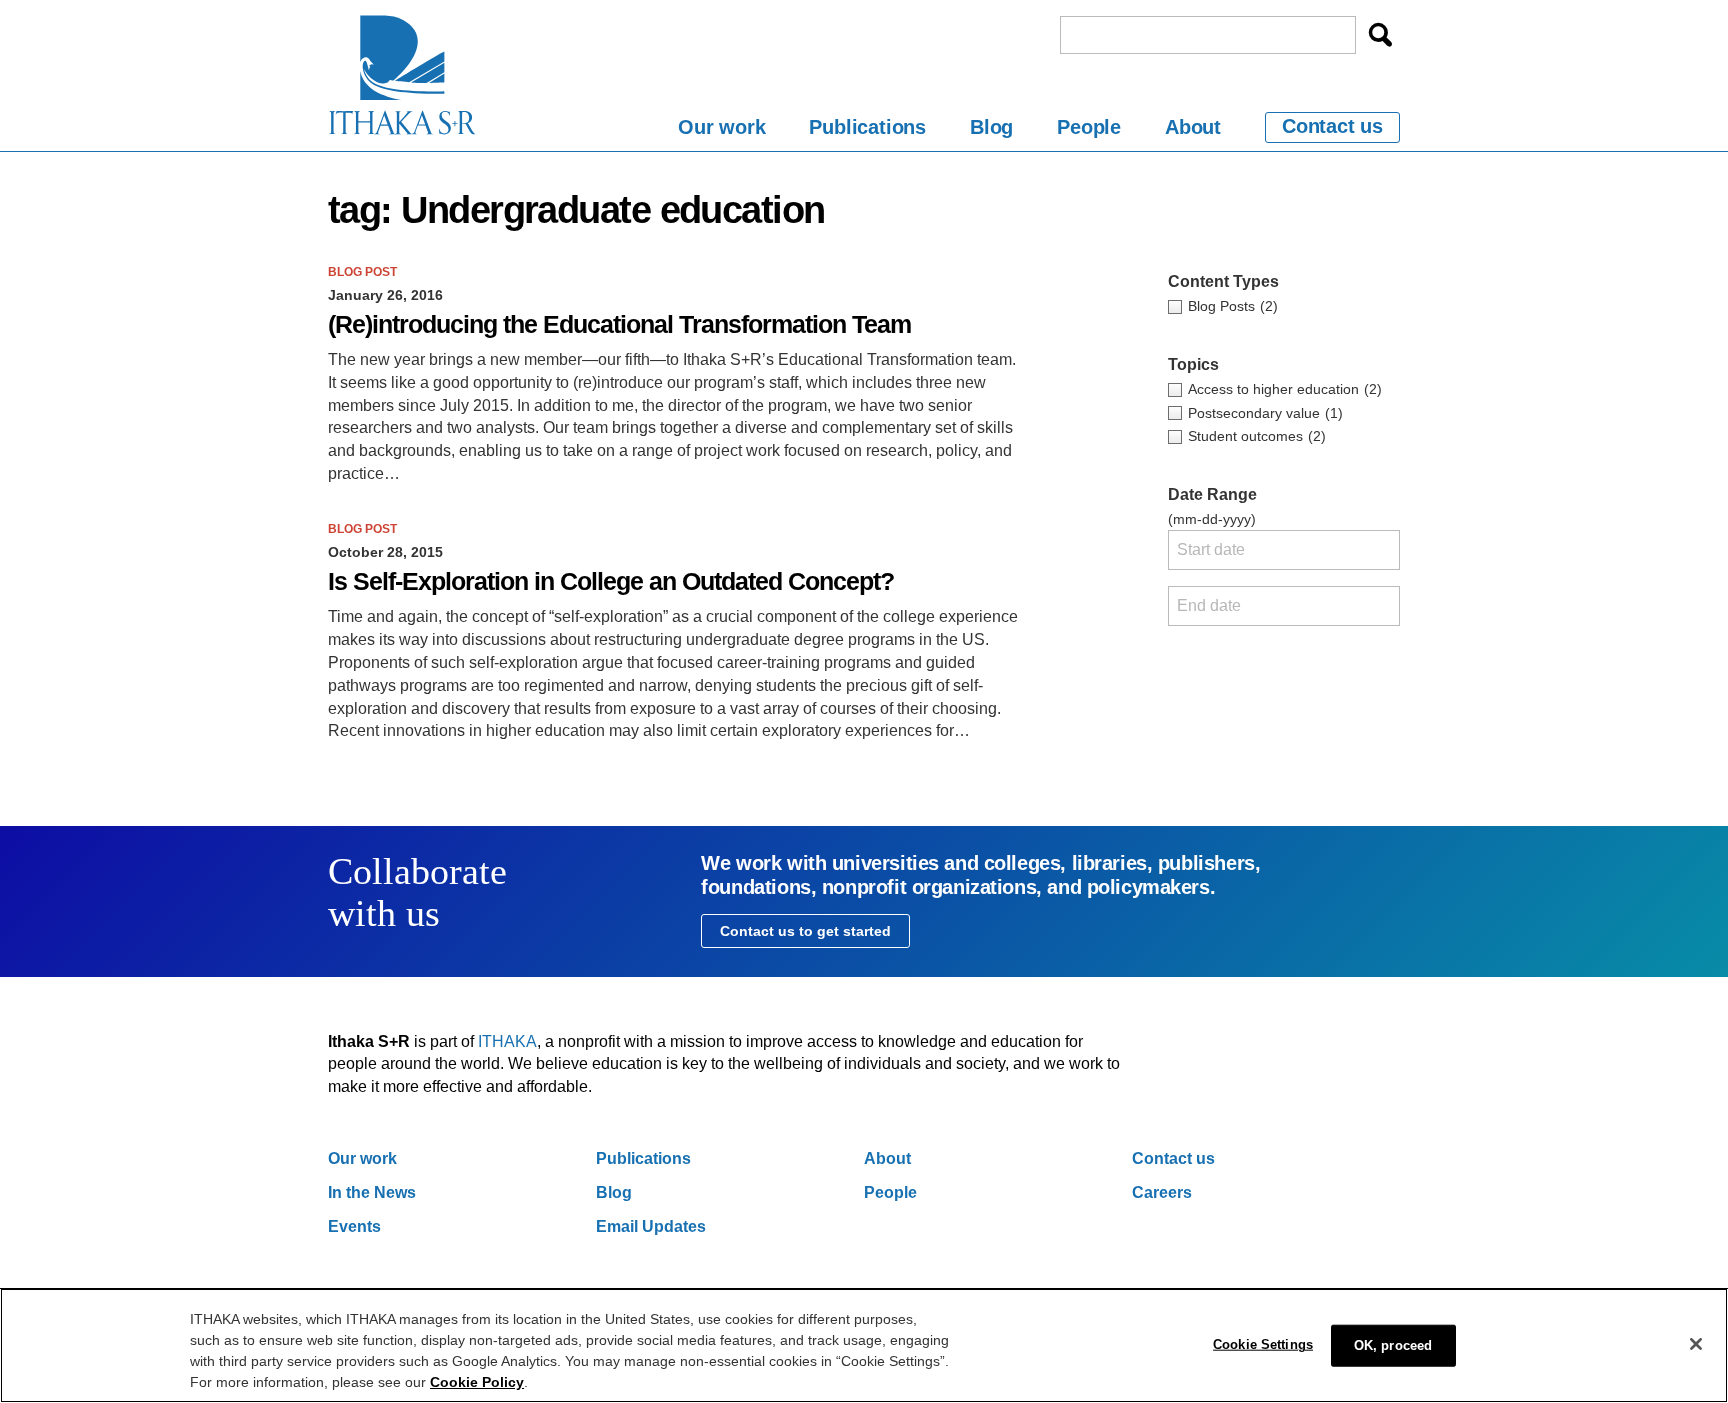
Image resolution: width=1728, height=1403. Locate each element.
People (1089, 127)
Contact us (1332, 126)
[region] (864, 1345)
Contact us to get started (805, 931)
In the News (372, 1192)
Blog (991, 127)
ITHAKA (507, 1041)
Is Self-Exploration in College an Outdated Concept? (611, 581)
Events (354, 1226)
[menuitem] (721, 130)
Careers (1162, 1192)
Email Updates (651, 1226)
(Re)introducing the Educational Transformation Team (619, 324)
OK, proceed (1393, 1345)
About (1193, 127)
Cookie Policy (477, 1382)
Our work (721, 127)
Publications (867, 127)
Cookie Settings (1263, 1344)
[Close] (1696, 1344)
